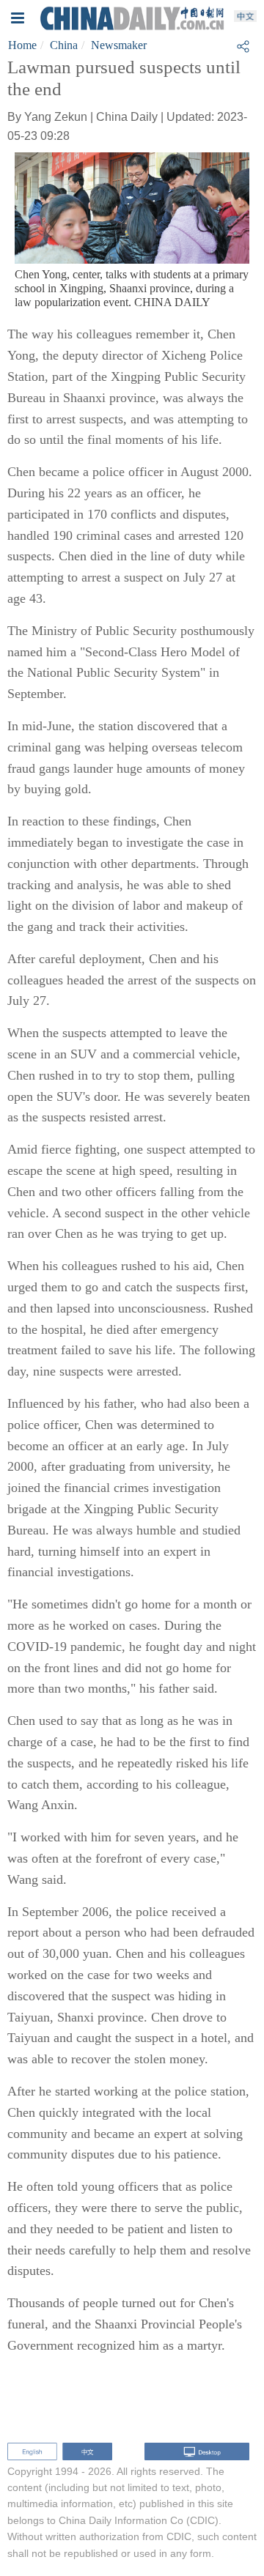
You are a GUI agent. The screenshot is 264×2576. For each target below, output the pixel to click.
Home (22, 45)
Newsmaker (119, 45)
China (64, 45)
